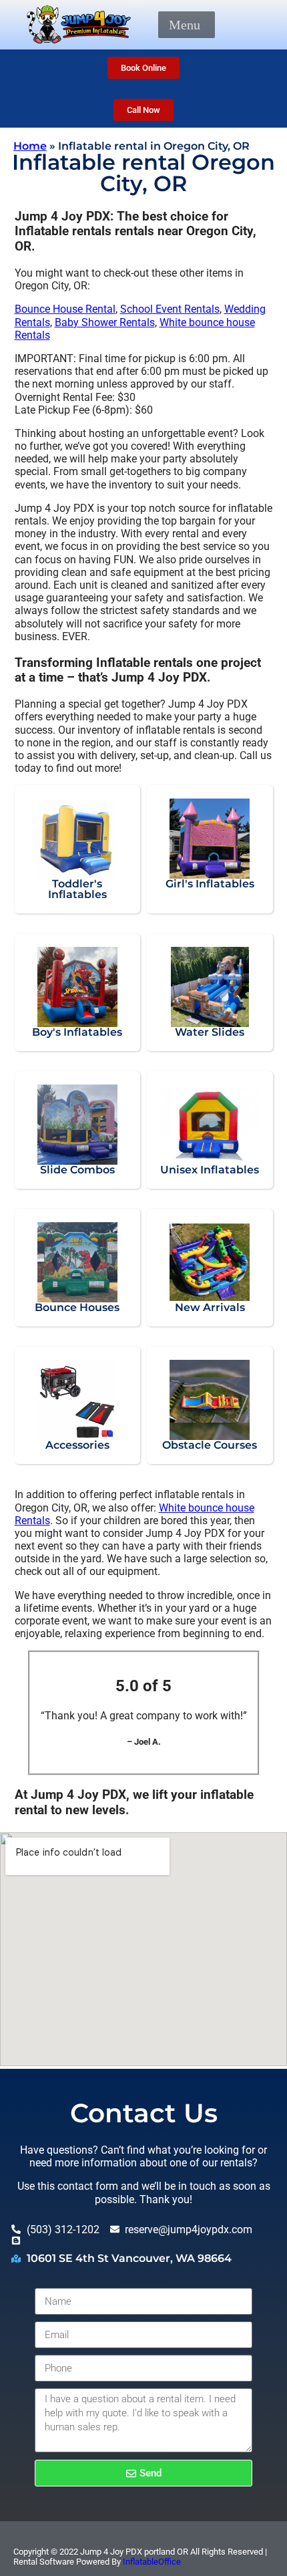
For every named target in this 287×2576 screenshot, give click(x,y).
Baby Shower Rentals (105, 322)
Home (30, 146)
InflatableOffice (152, 2562)
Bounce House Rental (65, 309)
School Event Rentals (170, 309)
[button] (185, 25)
